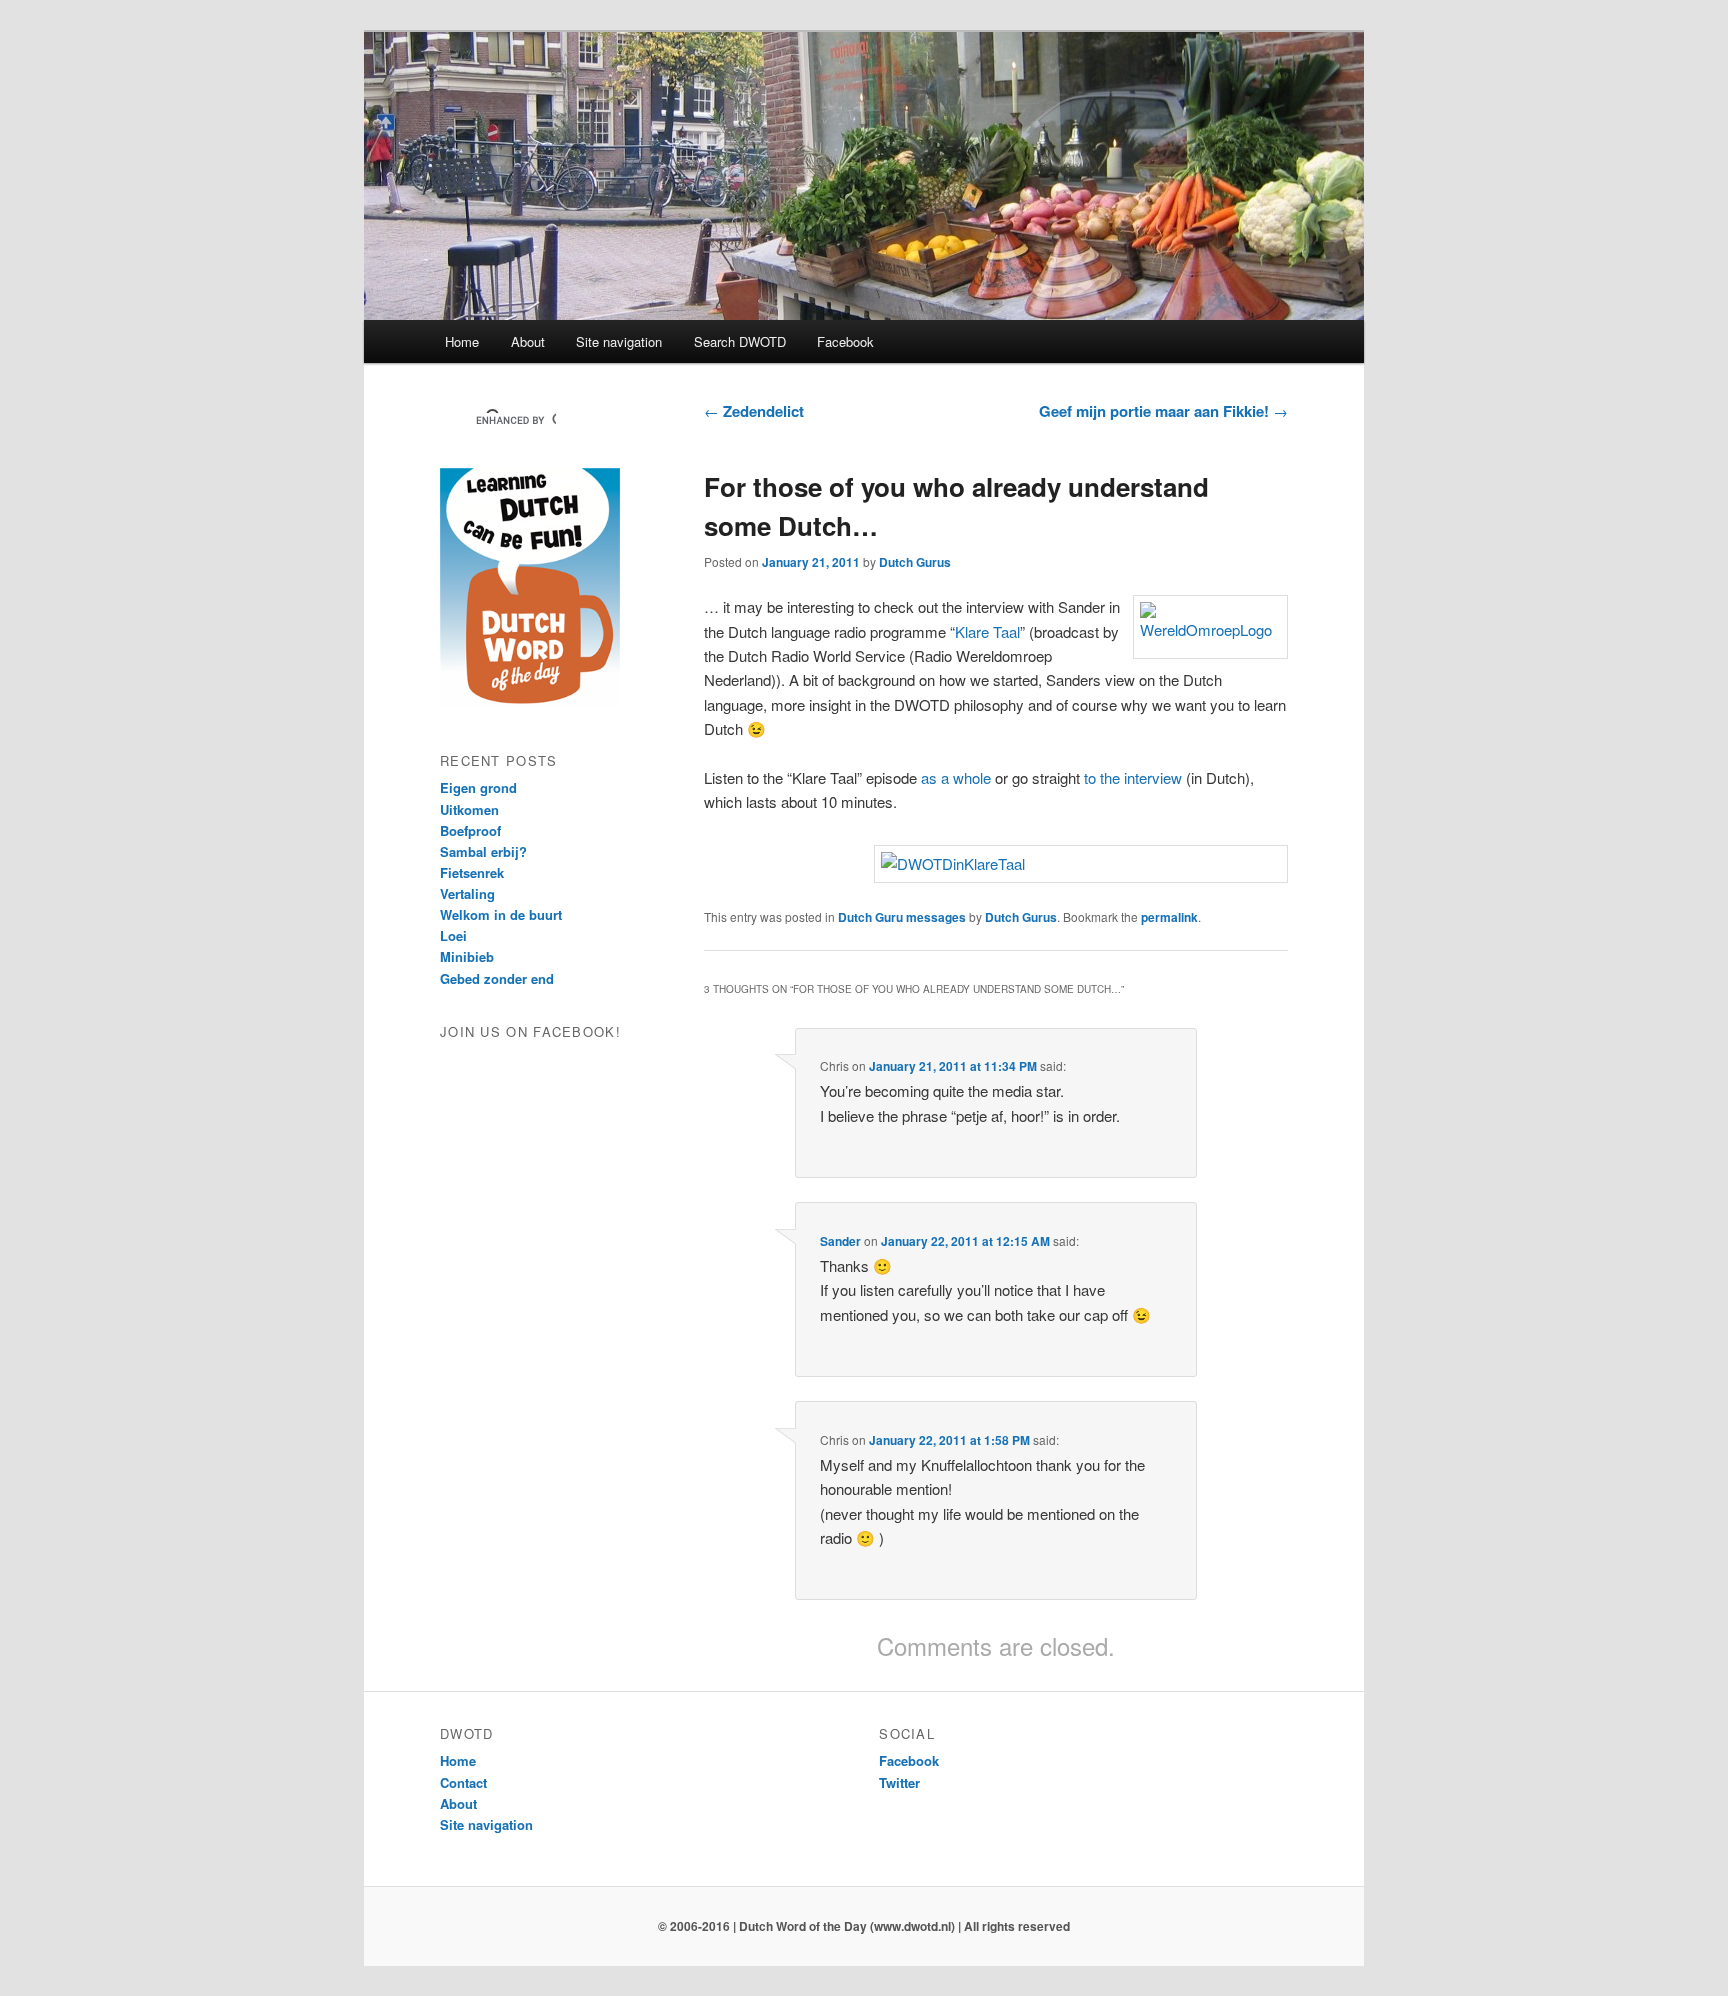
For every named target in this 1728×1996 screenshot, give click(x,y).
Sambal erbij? (483, 851)
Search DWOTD (740, 341)
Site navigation (619, 341)
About (528, 341)
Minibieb (467, 956)
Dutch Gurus (915, 562)
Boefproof (470, 830)
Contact (463, 1782)
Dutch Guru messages (902, 917)
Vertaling (467, 893)
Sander (840, 1241)
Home (462, 341)
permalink (1169, 917)
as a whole (956, 777)
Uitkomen (469, 809)
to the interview (1133, 777)
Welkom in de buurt (501, 914)
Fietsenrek (472, 872)
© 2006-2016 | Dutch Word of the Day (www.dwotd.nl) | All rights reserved (864, 1926)
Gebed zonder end (497, 978)
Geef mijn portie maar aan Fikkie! (1163, 411)
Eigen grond (478, 787)
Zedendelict (754, 411)
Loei (453, 935)
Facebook (845, 341)
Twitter (899, 1782)
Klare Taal (987, 631)
